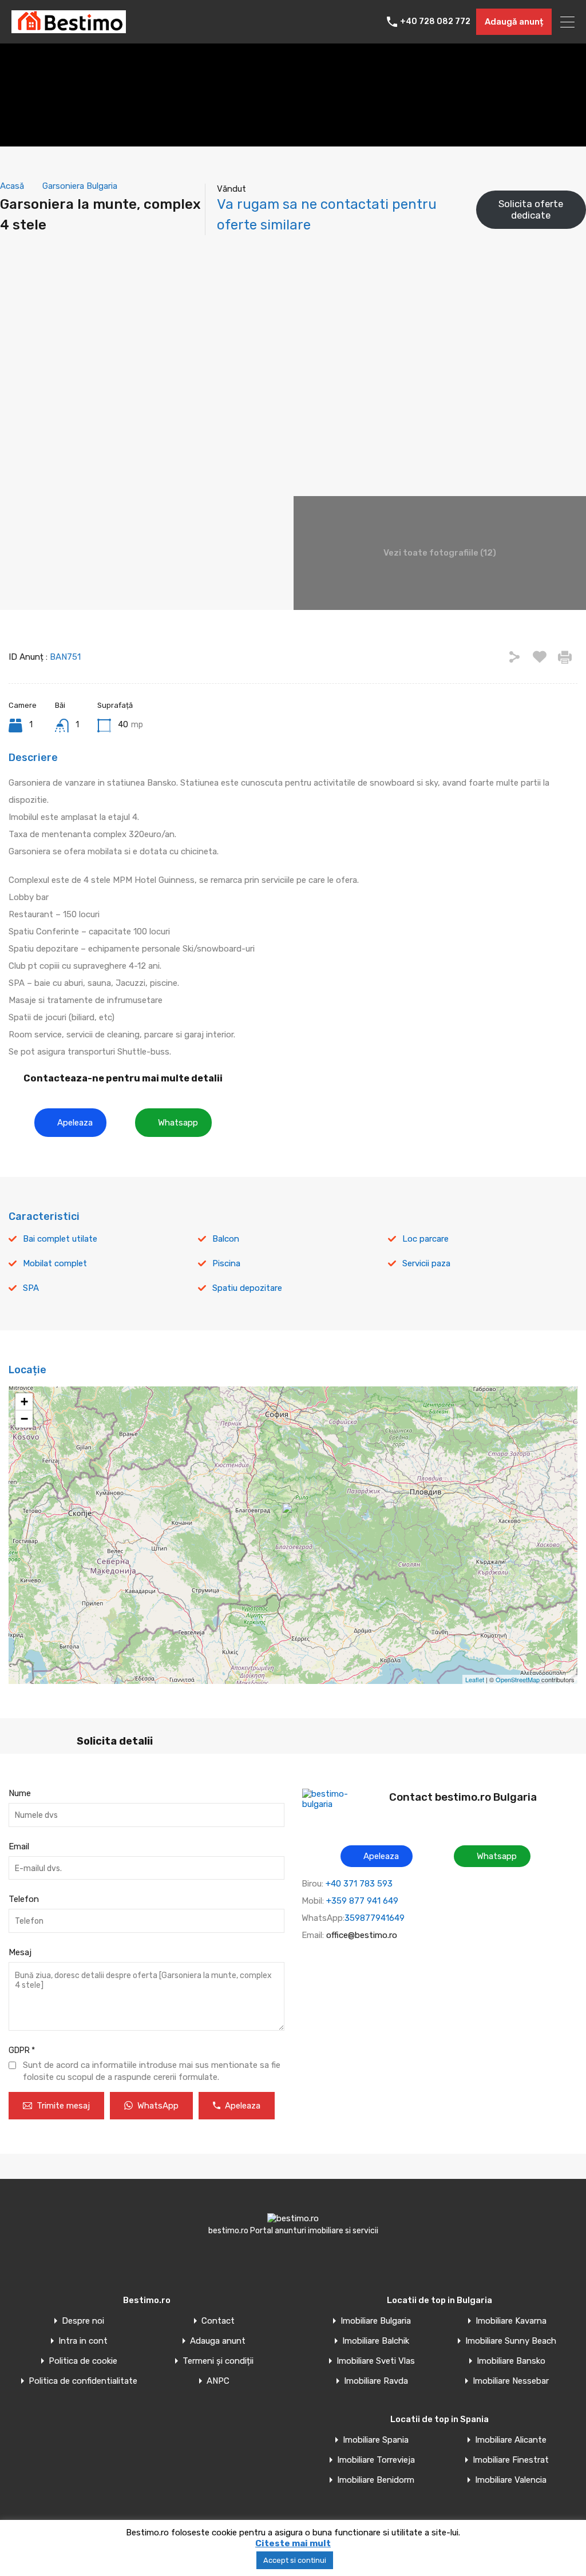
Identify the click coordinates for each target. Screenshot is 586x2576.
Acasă (12, 186)
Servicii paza (426, 1263)
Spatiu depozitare (247, 1288)
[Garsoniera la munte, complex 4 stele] (294, 1519)
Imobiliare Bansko (511, 2361)
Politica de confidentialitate (83, 2381)
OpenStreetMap (518, 1679)
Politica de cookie (83, 2361)
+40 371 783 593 (359, 1884)
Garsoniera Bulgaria (80, 186)
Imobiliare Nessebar (511, 2381)
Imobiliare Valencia (511, 2480)
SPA (31, 1288)
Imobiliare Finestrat (511, 2460)
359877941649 (375, 1918)
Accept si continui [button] (295, 2560)
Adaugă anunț (514, 22)
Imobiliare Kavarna (511, 2321)
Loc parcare (425, 1239)
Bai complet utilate (60, 1239)
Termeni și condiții (218, 2361)
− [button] (24, 1419)
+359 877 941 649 (362, 1901)
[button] (70, 1123)
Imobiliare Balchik (376, 2341)
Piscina (226, 1263)
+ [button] (24, 1402)
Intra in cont (83, 2341)
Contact (218, 2321)
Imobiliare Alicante (511, 2440)
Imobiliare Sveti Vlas (376, 2361)
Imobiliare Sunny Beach (511, 2341)
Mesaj (20, 1952)
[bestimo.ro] (69, 28)
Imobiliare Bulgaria (376, 2321)
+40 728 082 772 (435, 22)
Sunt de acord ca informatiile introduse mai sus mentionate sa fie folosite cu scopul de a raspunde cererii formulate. (152, 2071)
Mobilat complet (55, 1263)
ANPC (218, 2381)
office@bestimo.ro (362, 1935)
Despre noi (83, 2321)
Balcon (226, 1239)
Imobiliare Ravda (376, 2381)
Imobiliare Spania (376, 2440)
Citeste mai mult (293, 2543)
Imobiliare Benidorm (376, 2480)
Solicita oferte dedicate (531, 209)
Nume (20, 1793)
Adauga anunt (218, 2341)
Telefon (24, 1899)
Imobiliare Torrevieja (376, 2460)
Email (19, 1846)
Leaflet (475, 1679)
